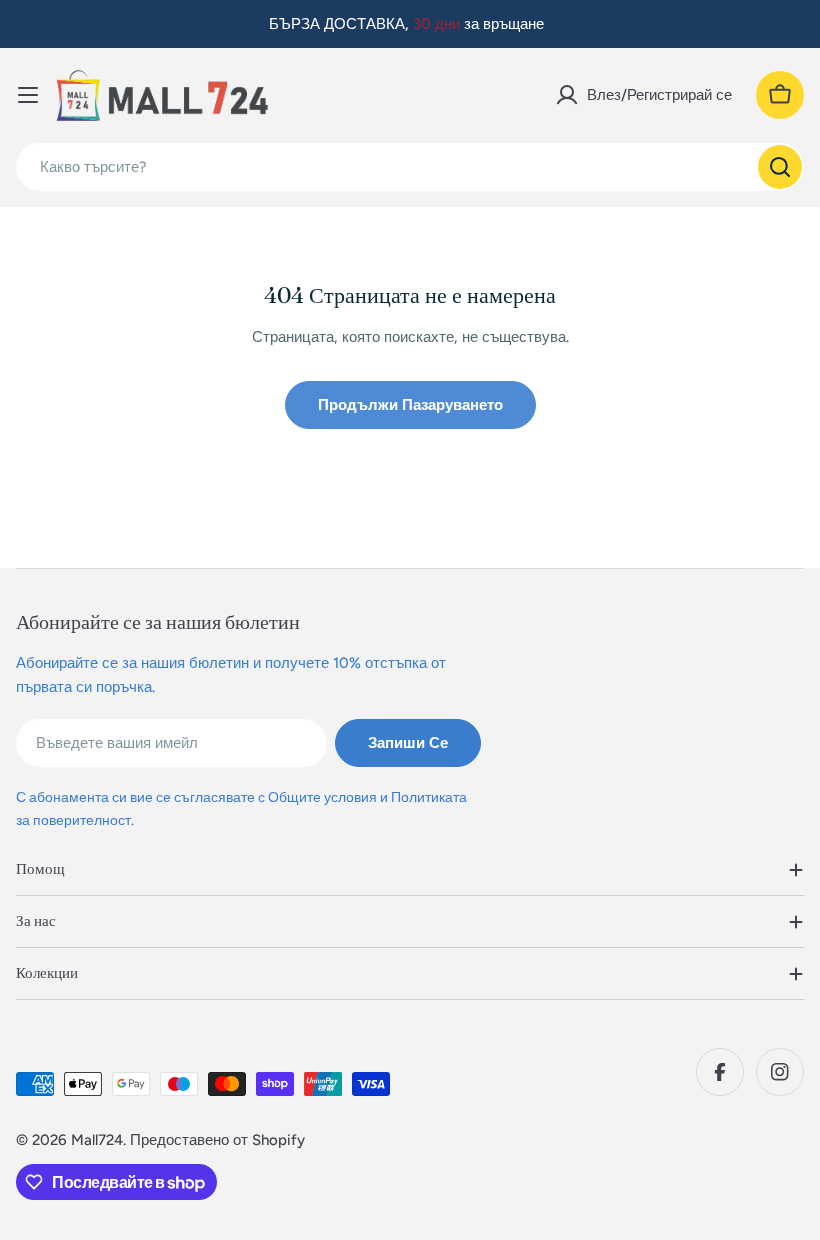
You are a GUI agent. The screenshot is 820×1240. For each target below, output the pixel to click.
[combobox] (410, 167)
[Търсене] (780, 167)
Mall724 (97, 1140)
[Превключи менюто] (28, 95)
